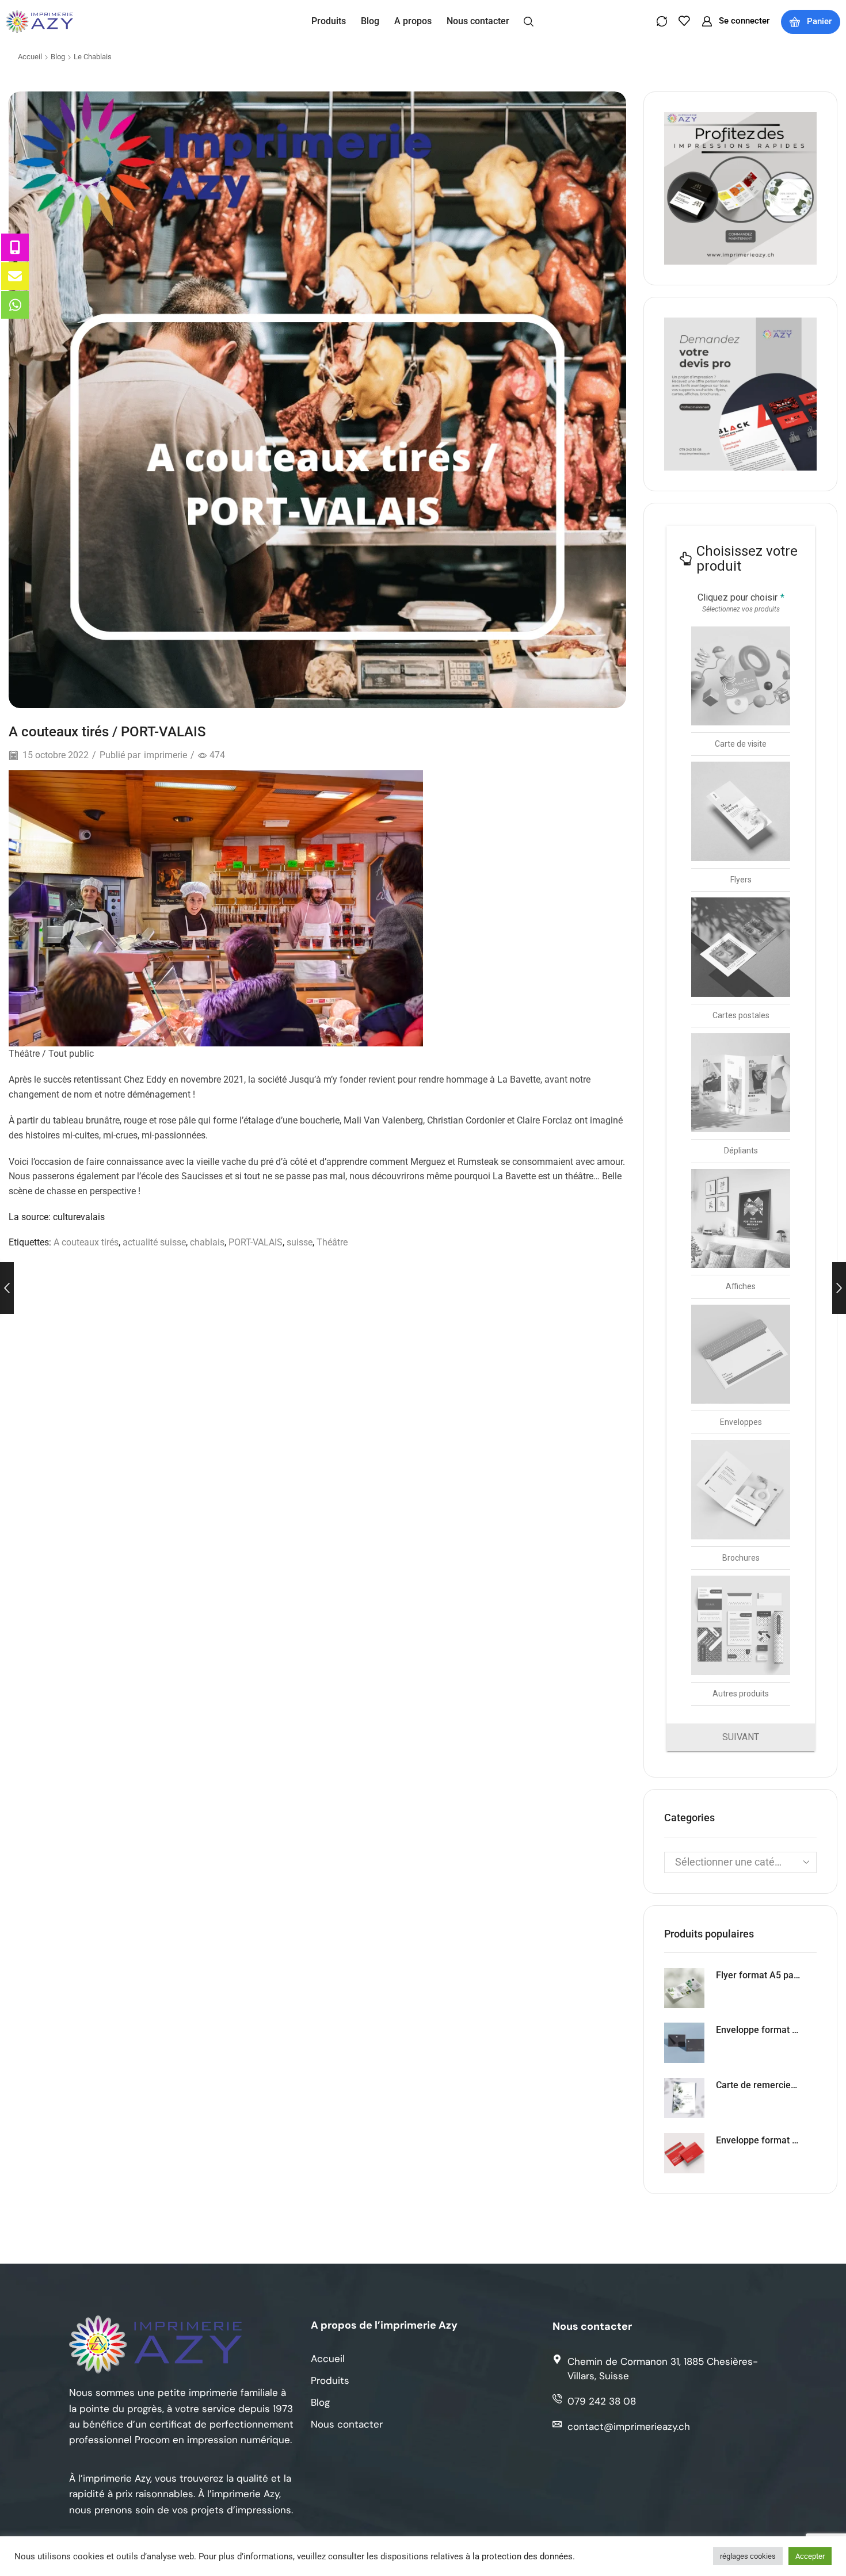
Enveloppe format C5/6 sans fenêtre (759, 2030)
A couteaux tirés (86, 1242)
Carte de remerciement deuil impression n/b (759, 2085)
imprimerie (165, 755)
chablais (207, 1242)
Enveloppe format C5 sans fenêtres (759, 2140)
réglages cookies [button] (748, 2556)
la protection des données (523, 2556)
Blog (58, 57)
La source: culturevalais (57, 1217)
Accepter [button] (810, 2556)
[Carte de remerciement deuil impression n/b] (684, 2098)
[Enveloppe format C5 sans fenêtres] (684, 2153)
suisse (300, 1242)
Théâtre (332, 1242)
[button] (529, 21)
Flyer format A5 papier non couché (759, 1975)
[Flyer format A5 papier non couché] (684, 1988)
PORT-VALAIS (256, 1242)
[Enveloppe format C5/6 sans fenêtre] (684, 2043)
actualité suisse (154, 1242)
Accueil (30, 57)
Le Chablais (93, 57)
